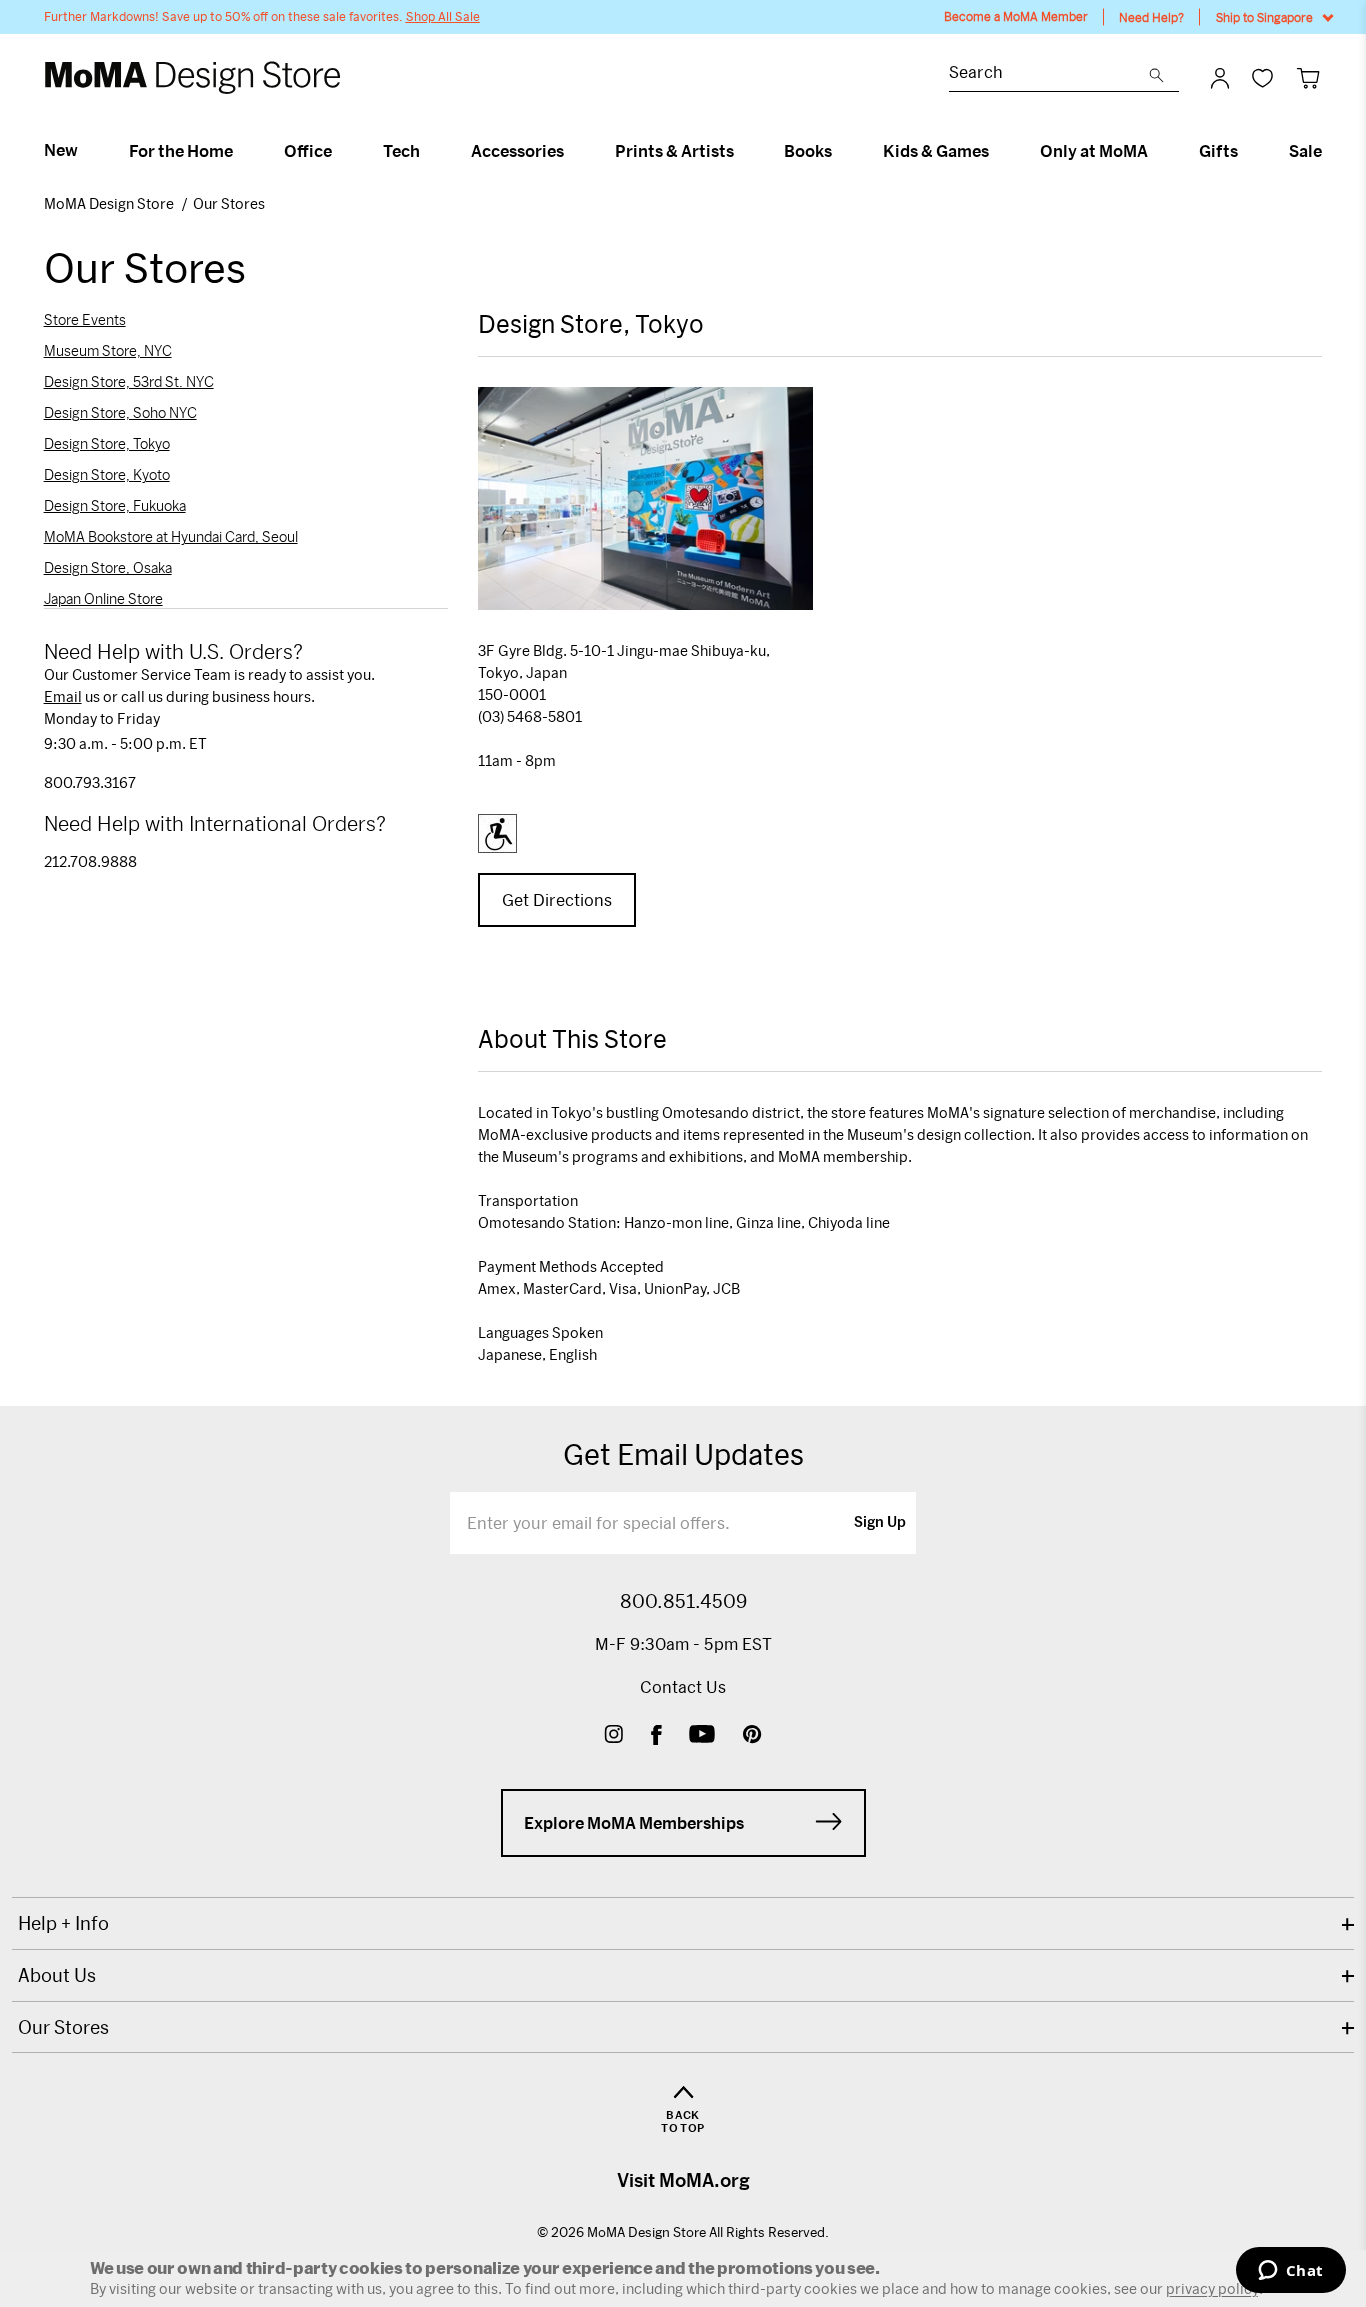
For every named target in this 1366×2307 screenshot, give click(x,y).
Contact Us (683, 1686)
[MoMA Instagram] (613, 1736)
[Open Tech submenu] (428, 151)
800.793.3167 (90, 783)
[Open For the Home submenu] (241, 151)
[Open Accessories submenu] (572, 151)
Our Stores (229, 203)
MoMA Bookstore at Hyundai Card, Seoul (171, 537)
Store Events (85, 320)
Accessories (517, 151)
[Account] (1220, 78)
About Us (57, 1975)
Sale (1305, 151)
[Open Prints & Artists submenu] (742, 151)
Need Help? (1151, 17)
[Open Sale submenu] (1330, 151)
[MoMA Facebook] (656, 1736)
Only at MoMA (1094, 151)
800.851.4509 (683, 1601)
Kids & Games (936, 151)
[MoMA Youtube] (702, 1736)
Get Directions (557, 899)
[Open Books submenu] (840, 151)
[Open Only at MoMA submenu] (1156, 151)
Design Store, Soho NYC (120, 413)
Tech (401, 151)
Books (808, 151)
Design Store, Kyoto (107, 475)
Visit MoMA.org (683, 2180)
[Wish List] (1262, 77)
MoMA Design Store (110, 203)
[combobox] (1049, 74)
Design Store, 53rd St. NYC (129, 382)
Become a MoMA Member (1016, 16)
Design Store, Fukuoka (115, 506)
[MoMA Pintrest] (752, 1736)
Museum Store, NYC (108, 351)
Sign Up (880, 1523)
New (61, 150)
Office (308, 151)
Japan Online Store (103, 599)
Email (63, 696)
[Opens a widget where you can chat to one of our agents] (1290, 2272)
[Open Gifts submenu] (1246, 151)
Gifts (1218, 151)
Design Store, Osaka (108, 568)
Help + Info (63, 1923)
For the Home (181, 151)
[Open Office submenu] (340, 151)
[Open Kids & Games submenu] (997, 151)
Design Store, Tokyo (107, 444)
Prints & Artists (674, 151)
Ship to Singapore (1264, 17)
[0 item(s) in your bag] (1308, 77)
